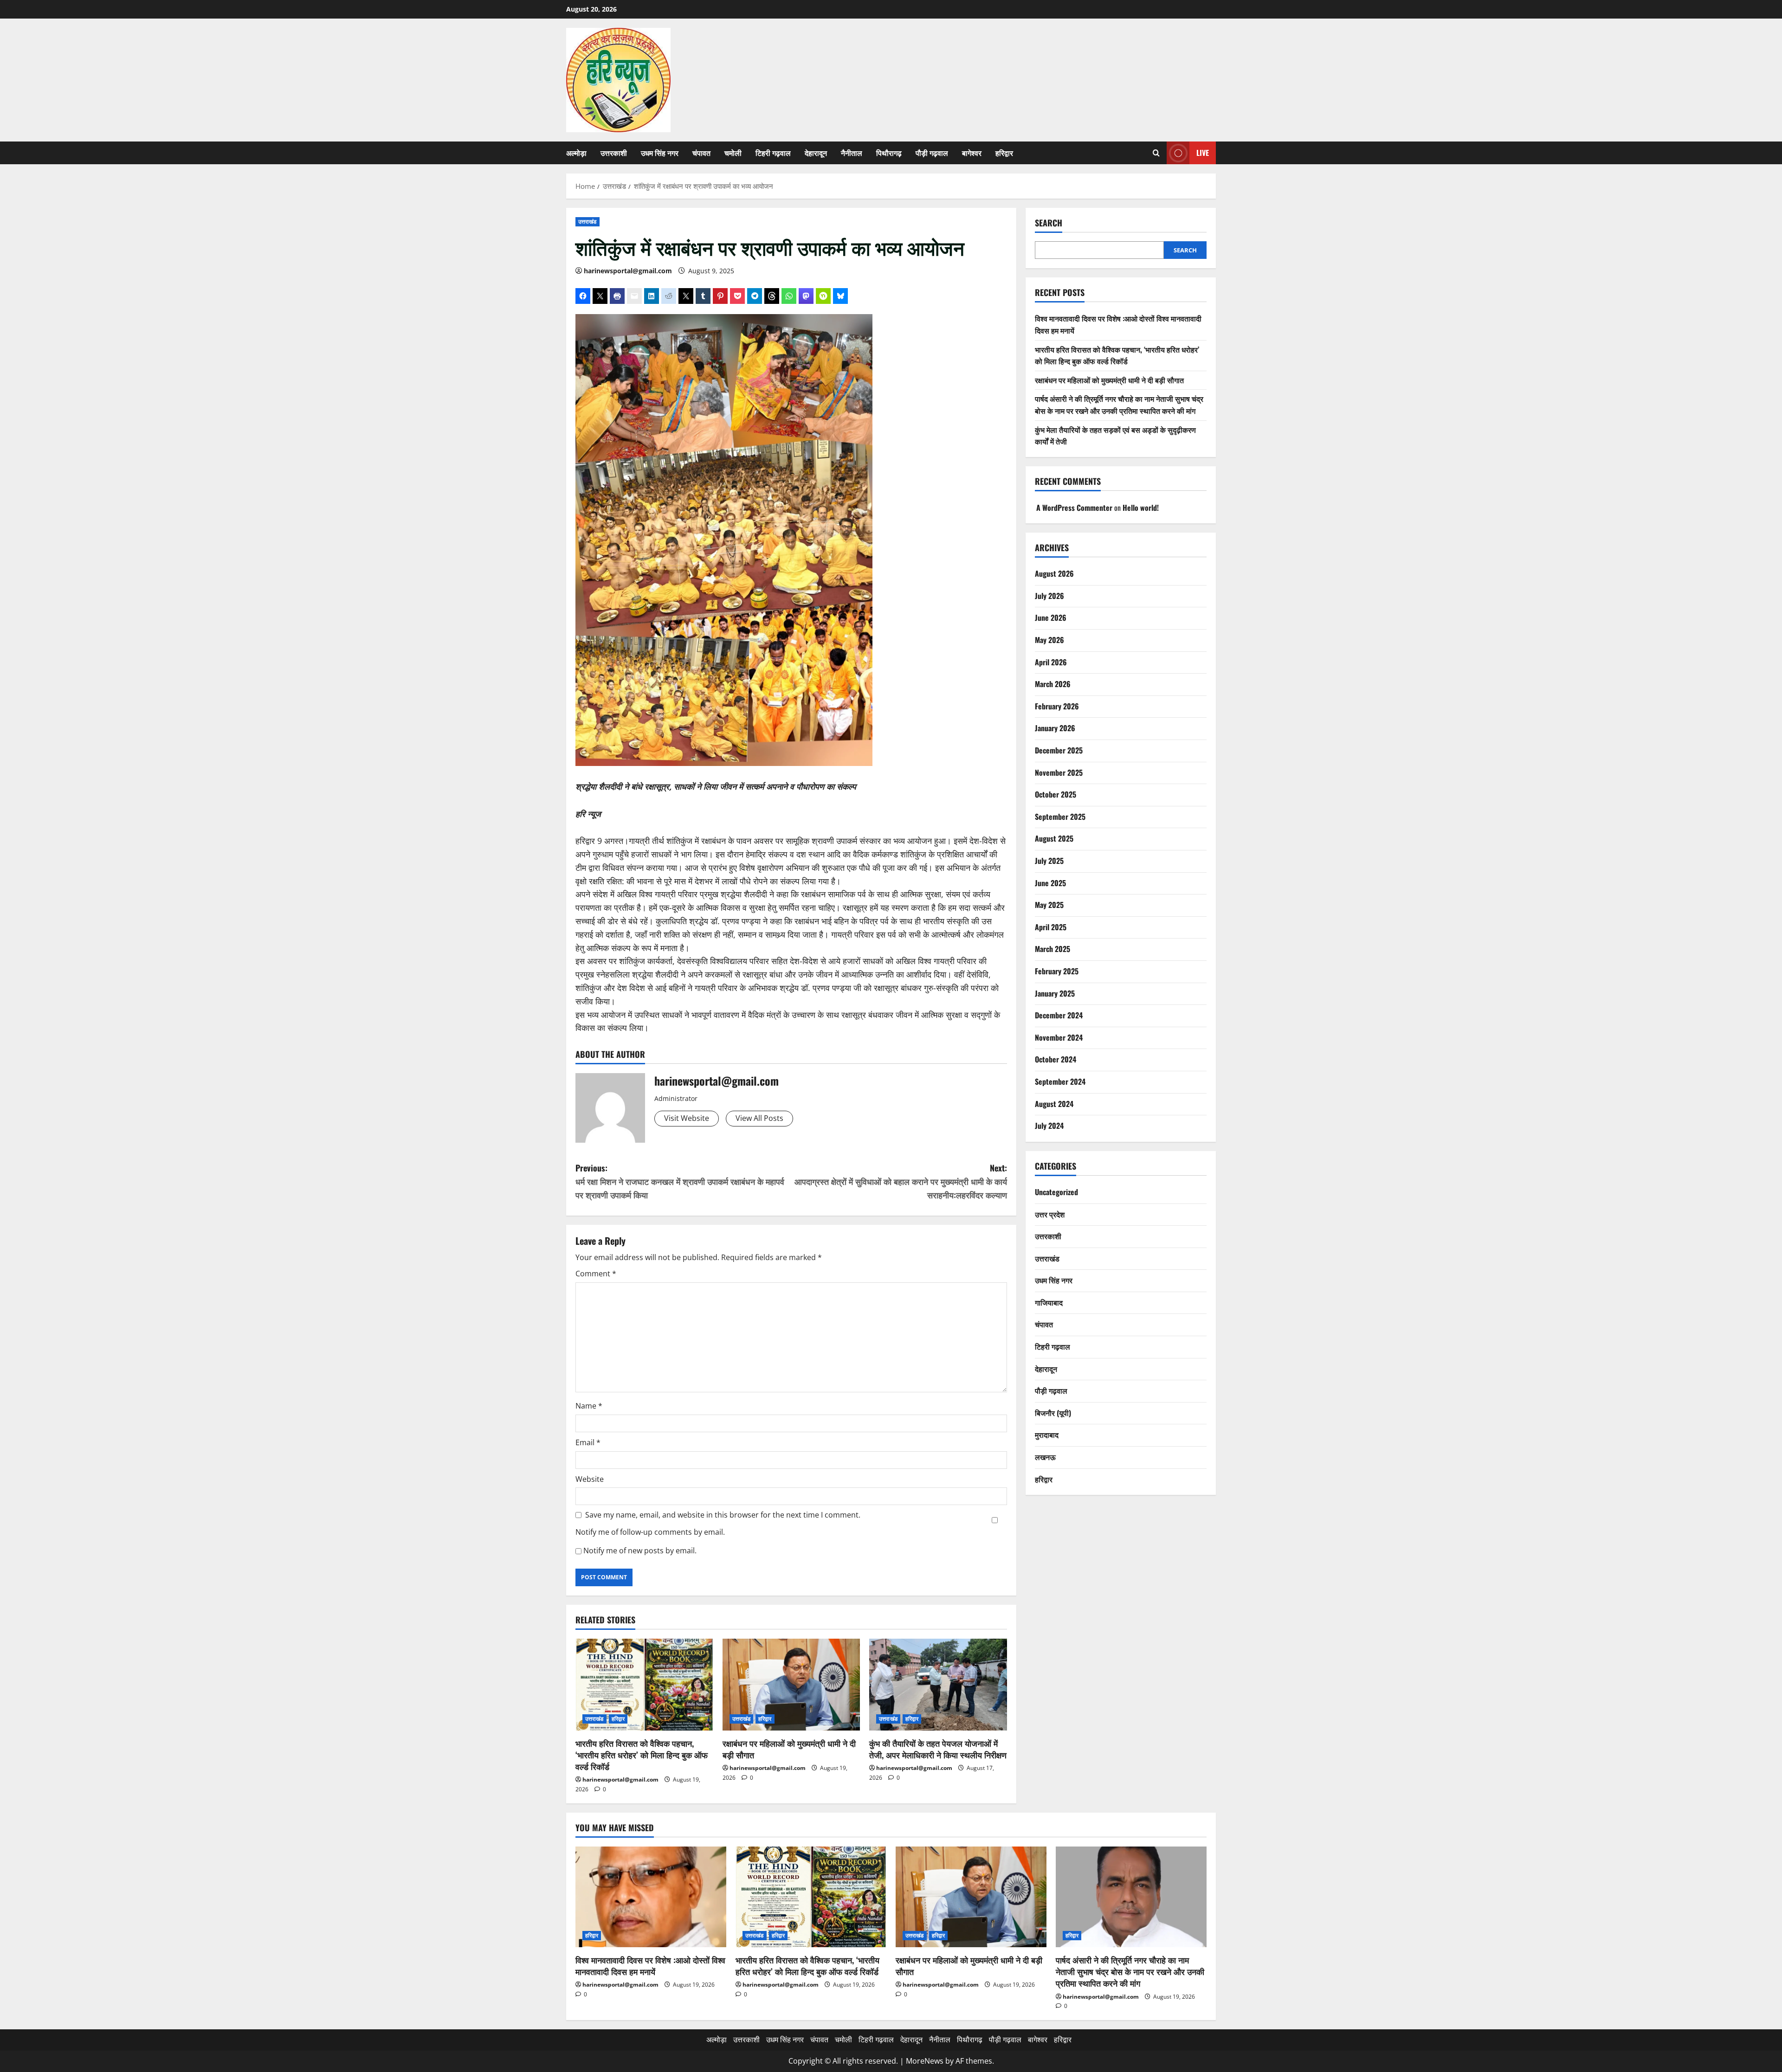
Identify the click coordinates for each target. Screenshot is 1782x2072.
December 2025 (1059, 750)
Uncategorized (1056, 1192)
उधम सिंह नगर (660, 153)
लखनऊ (1045, 1457)
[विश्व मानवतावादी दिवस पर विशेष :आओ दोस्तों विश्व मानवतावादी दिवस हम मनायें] (651, 1897)
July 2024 (1049, 1126)
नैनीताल (852, 153)
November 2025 (1059, 772)
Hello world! (1141, 508)
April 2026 (1051, 662)
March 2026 (1053, 684)
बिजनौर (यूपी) (1053, 1413)
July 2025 (1049, 861)
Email (588, 1442)
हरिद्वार (1004, 153)
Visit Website (687, 1118)
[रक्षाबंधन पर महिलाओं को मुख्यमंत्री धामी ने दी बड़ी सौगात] (791, 1685)
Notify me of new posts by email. (640, 1551)
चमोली (733, 153)
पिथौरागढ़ (889, 153)
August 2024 (1054, 1104)
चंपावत (701, 153)
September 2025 (1060, 817)
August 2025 (1054, 838)
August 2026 (1054, 573)
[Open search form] (1156, 153)
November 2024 (1059, 1037)
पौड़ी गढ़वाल (932, 153)
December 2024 (1059, 1015)
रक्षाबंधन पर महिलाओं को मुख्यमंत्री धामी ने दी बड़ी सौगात (789, 1749)
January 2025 (1055, 993)
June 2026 (1051, 618)
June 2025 (1050, 883)
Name (589, 1406)
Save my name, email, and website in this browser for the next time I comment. (723, 1515)
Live (1203, 153)
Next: (901, 1181)
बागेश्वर (972, 153)
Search (1049, 223)
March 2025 (1052, 949)
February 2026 (1057, 706)
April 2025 (1051, 927)
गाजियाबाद (1049, 1302)
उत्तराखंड (588, 222)
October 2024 (1056, 1059)
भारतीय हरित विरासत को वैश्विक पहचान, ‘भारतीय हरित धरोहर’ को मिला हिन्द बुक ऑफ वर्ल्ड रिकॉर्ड (642, 1755)
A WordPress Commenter (1074, 508)
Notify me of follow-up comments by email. (650, 1532)
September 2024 (1060, 1081)
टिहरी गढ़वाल (773, 153)
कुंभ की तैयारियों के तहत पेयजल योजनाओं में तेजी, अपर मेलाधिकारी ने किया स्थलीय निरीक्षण (938, 1749)
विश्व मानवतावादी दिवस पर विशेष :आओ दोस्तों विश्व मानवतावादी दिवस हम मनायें (650, 1966)
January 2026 (1055, 728)
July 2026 (1049, 596)
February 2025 (1057, 971)
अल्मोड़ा (576, 153)
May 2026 (1049, 640)
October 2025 (1056, 794)
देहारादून (816, 153)
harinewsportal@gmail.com (628, 271)
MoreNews (925, 2061)
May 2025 (1049, 905)
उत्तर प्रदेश (1050, 1214)
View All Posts (759, 1118)
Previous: (680, 1181)
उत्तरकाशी (614, 153)
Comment (596, 1274)
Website (590, 1479)
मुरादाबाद (1047, 1435)
